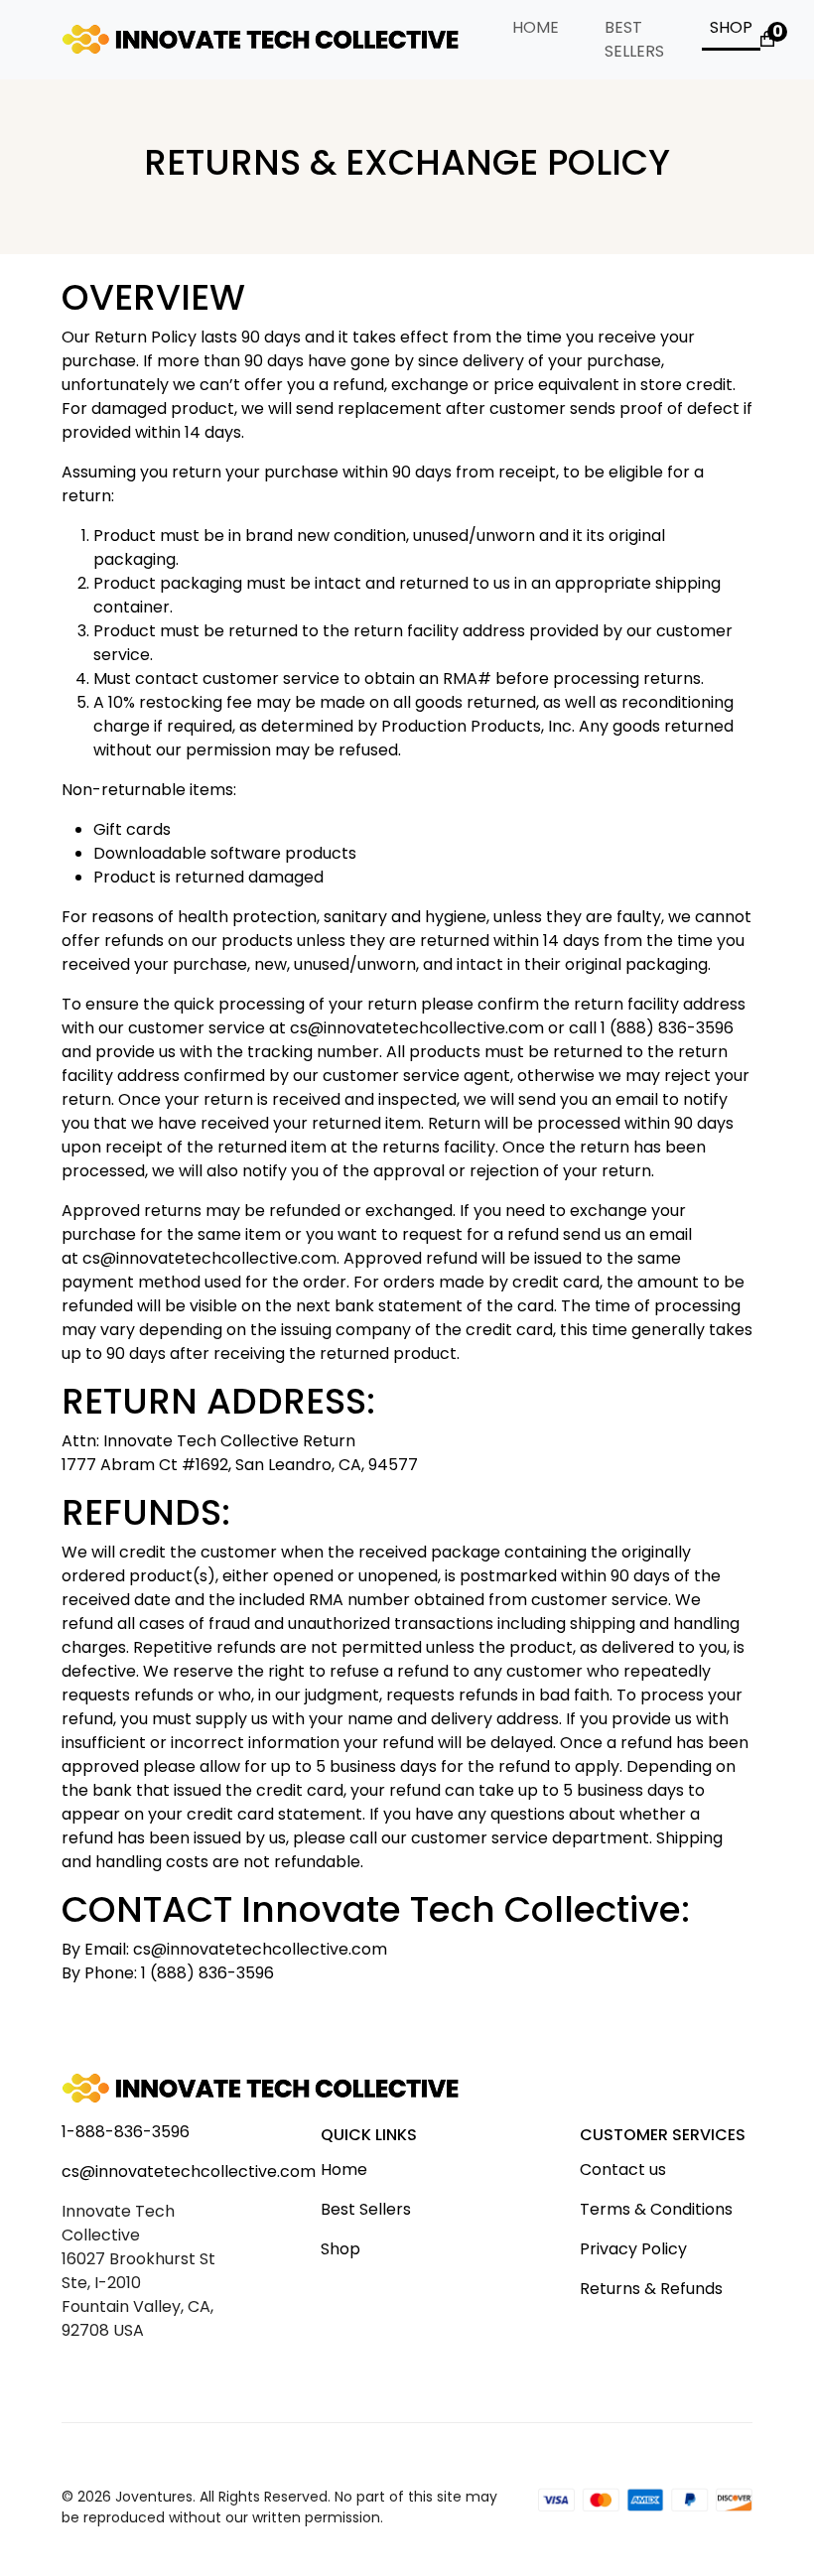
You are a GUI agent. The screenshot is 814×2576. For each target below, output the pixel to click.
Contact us (623, 2169)
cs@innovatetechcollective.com (189, 2171)
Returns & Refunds (651, 2289)
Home (536, 27)
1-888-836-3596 (126, 2132)
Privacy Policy (633, 2249)
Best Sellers (634, 39)
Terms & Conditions (656, 2209)
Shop (731, 27)
